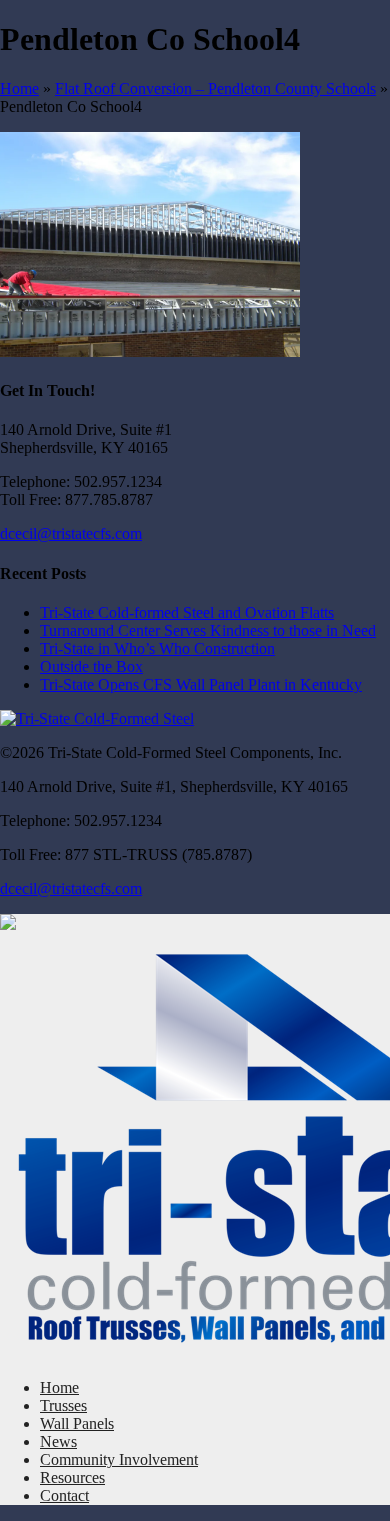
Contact (64, 1495)
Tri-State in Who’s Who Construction (157, 648)
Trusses (63, 1405)
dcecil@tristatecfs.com (71, 533)
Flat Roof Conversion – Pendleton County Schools (215, 88)
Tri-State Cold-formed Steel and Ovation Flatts (187, 612)
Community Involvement (119, 1459)
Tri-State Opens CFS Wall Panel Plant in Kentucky (201, 684)
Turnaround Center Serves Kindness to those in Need (208, 630)
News (58, 1441)
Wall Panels (77, 1423)
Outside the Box (91, 666)
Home (19, 88)
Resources (72, 1477)
